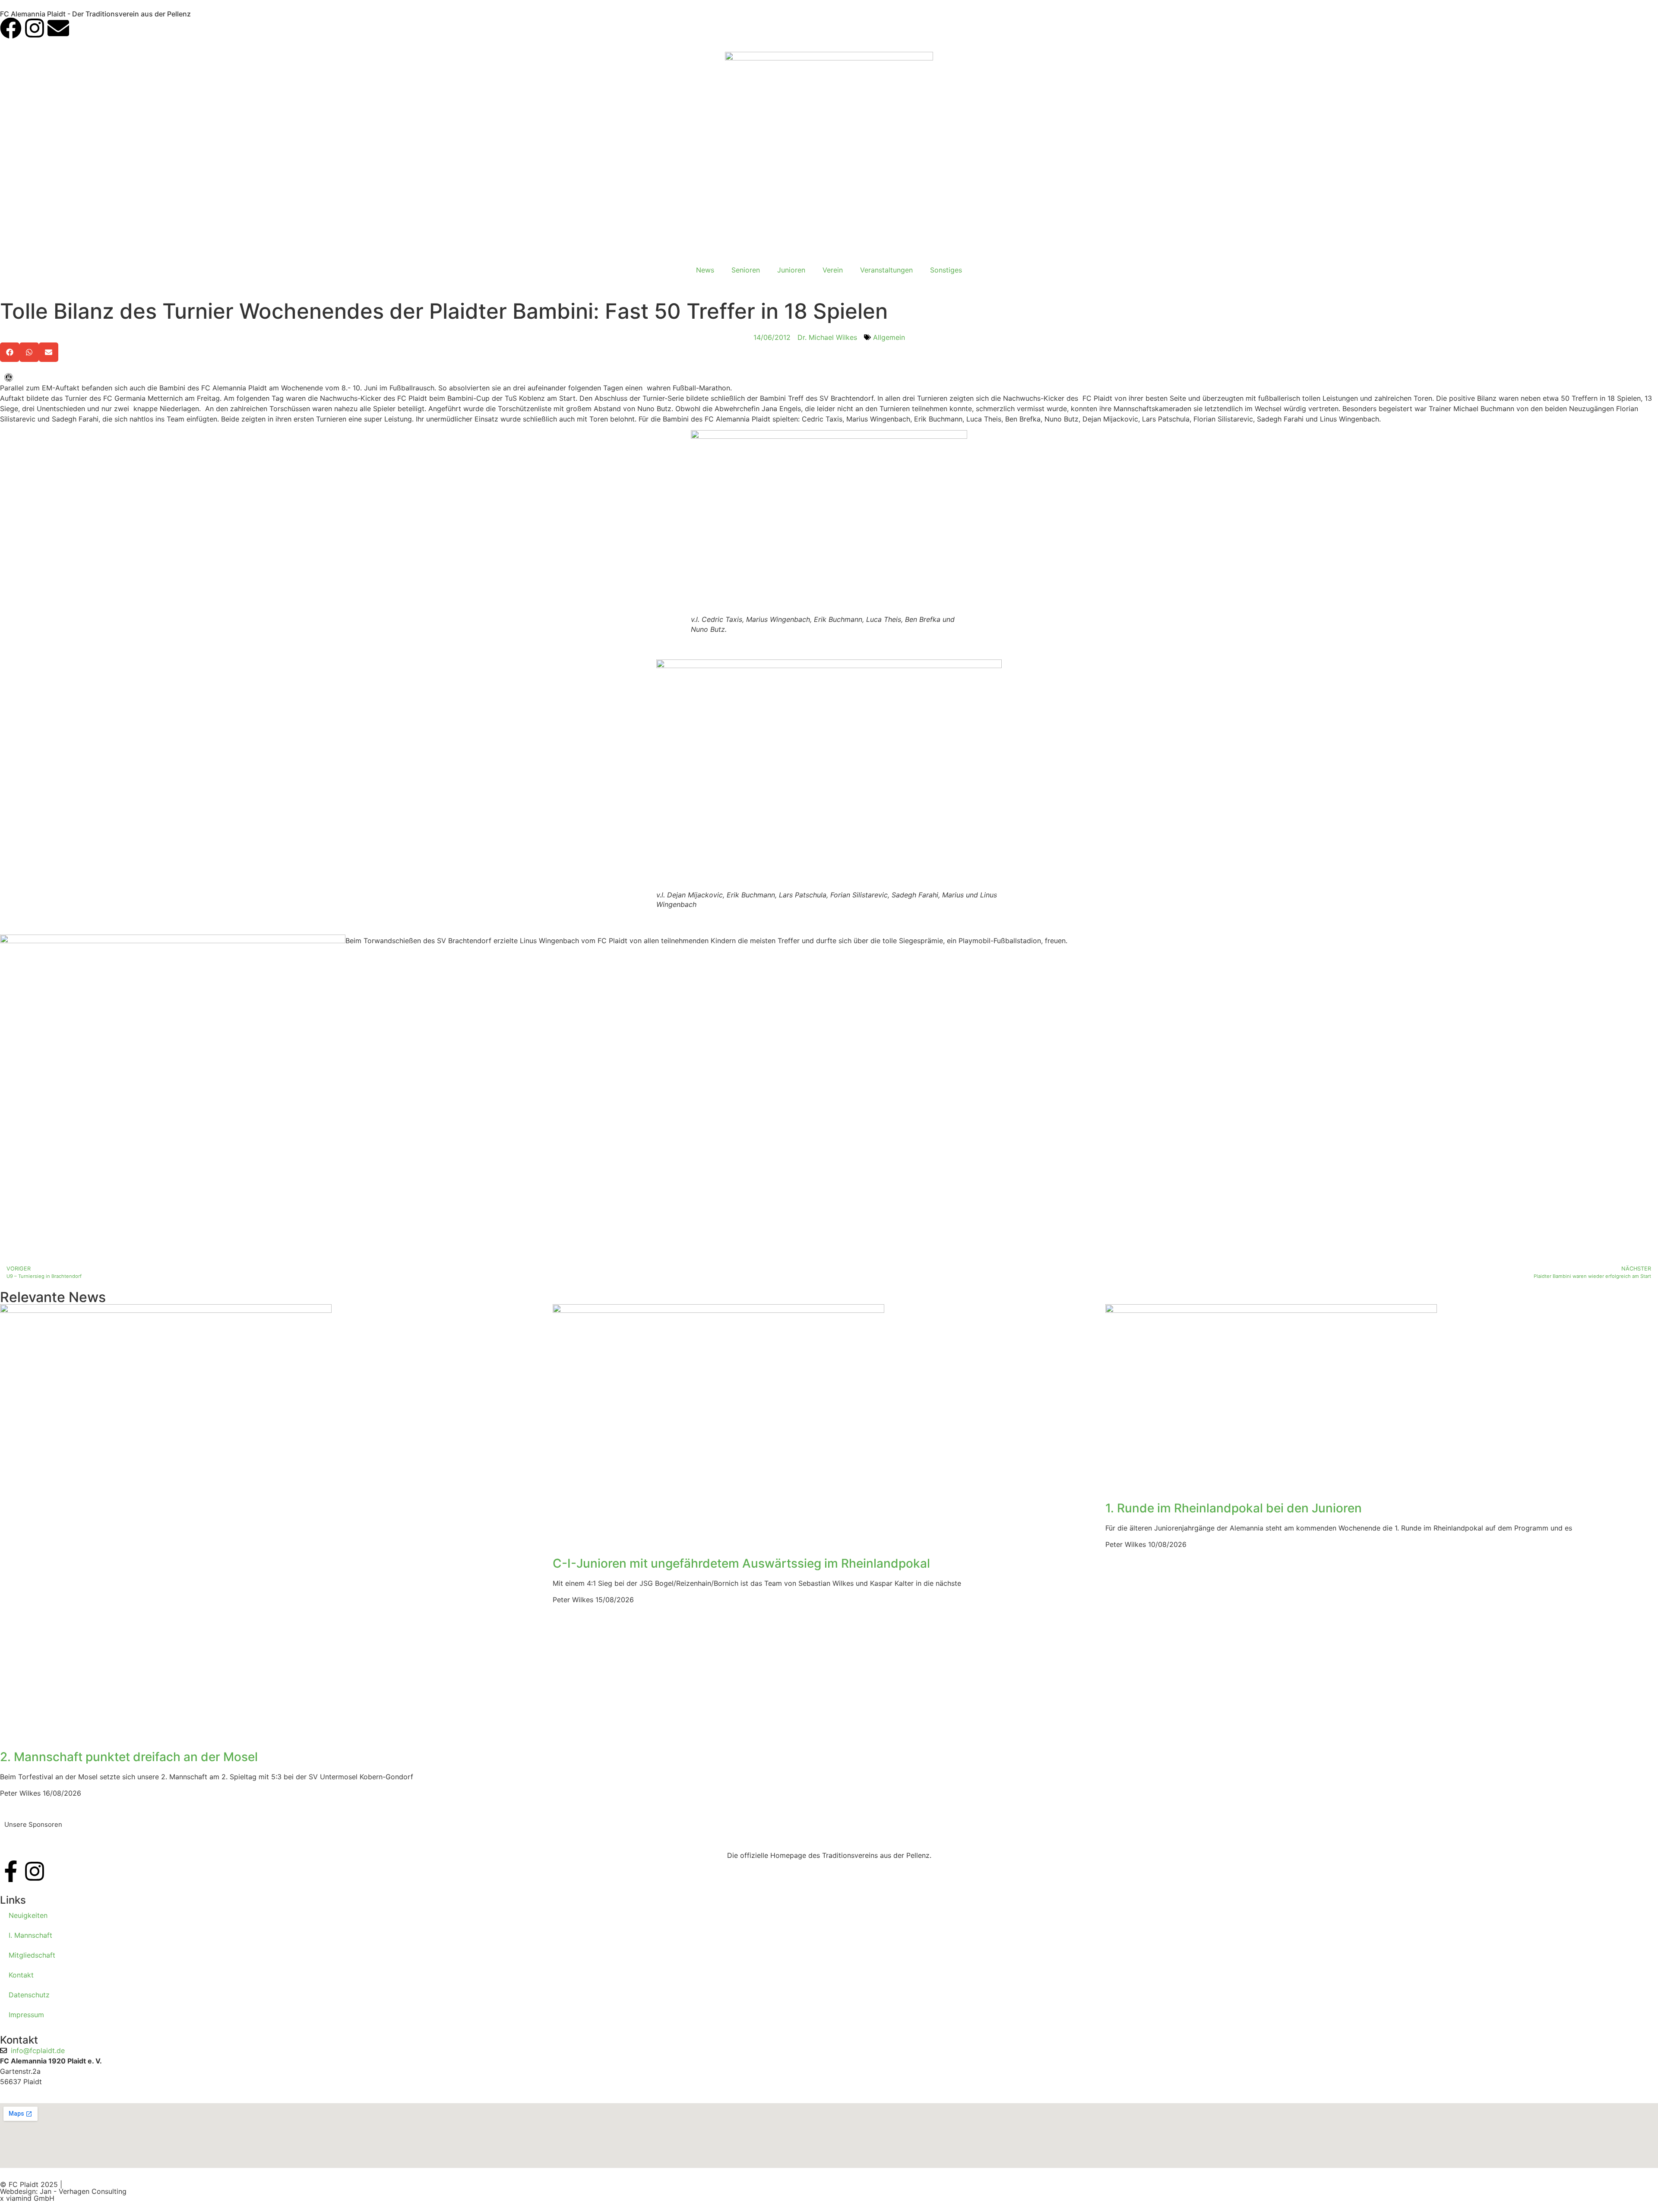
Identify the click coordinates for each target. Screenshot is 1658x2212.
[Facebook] (11, 28)
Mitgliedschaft (32, 1955)
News (705, 270)
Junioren (791, 270)
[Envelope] (58, 28)
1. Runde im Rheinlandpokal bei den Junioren (1234, 1508)
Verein (833, 270)
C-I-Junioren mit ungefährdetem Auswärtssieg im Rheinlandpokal (741, 1563)
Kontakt (21, 1975)
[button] (10, 352)
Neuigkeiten (28, 1915)
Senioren (746, 270)
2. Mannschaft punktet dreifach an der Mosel (129, 1757)
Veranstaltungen (886, 270)
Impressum (26, 2015)
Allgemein (889, 337)
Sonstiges (946, 270)
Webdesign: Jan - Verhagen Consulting (63, 2191)
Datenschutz (29, 1995)
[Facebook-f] (11, 1871)
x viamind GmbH (27, 2198)
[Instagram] (35, 28)
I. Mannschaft (30, 1935)
